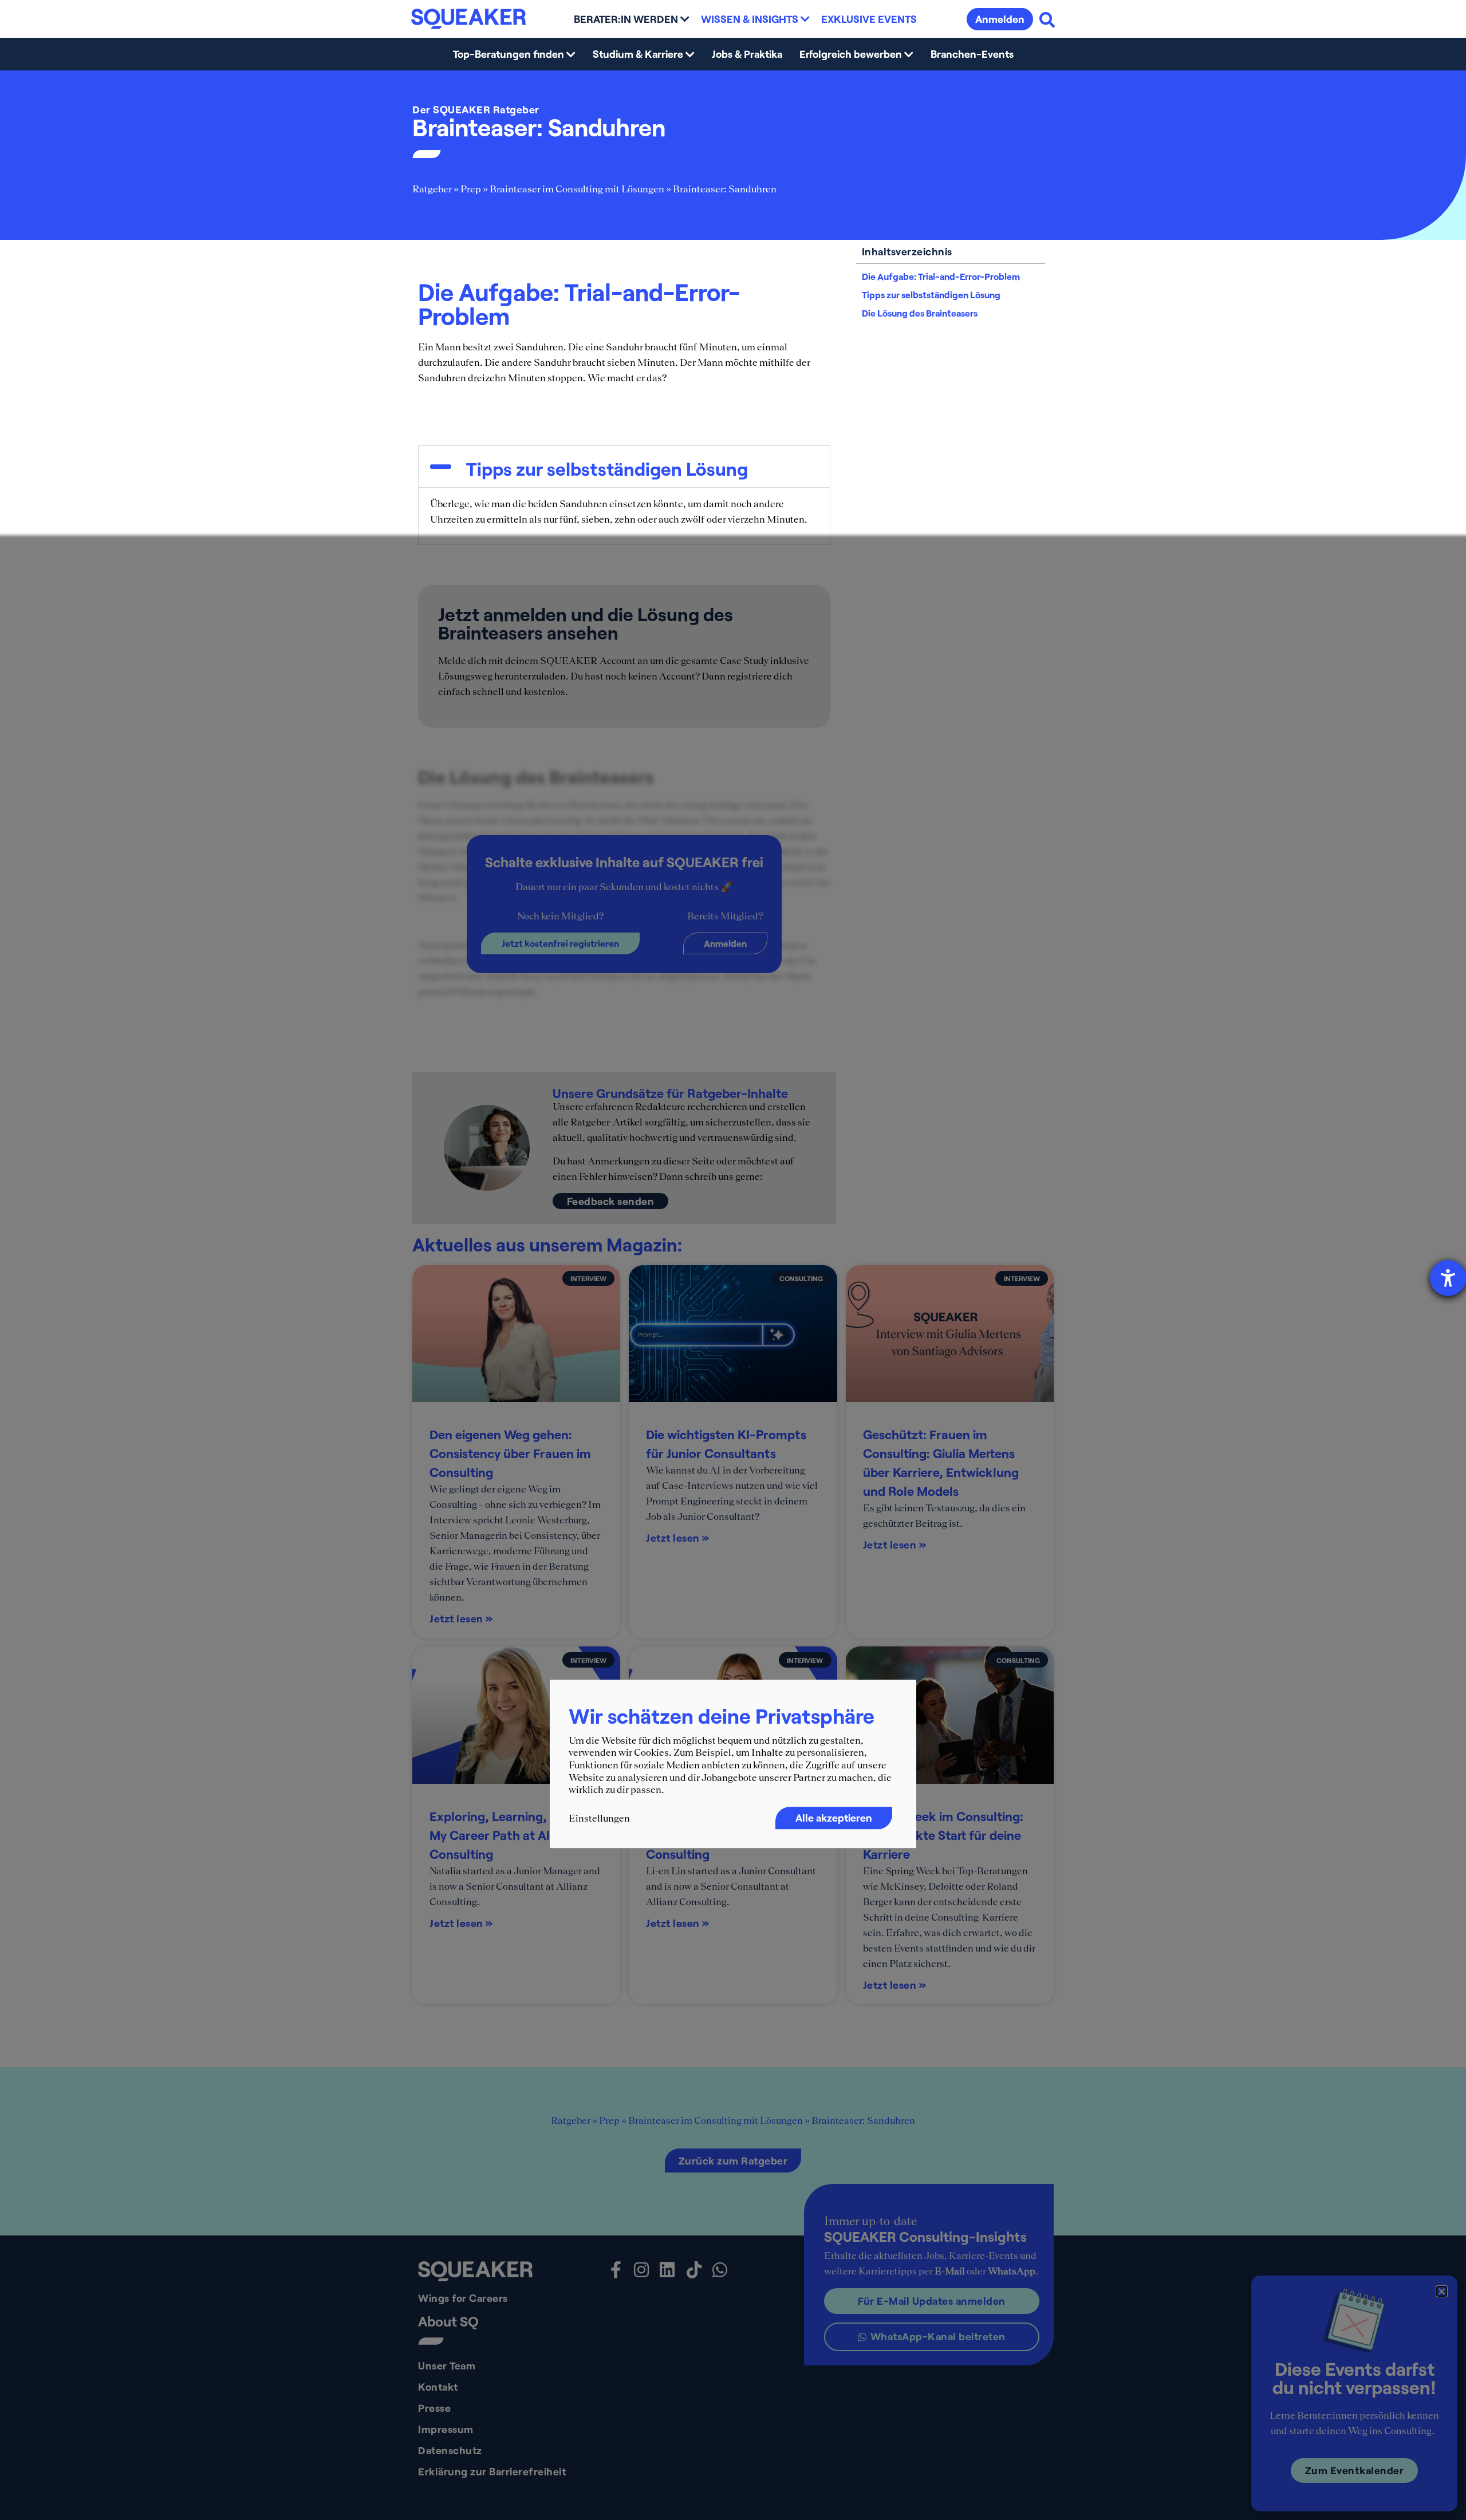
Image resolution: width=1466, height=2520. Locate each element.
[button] (1442, 2291)
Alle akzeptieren (834, 1818)
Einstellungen (599, 1818)
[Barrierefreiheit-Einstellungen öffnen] (1448, 1278)
